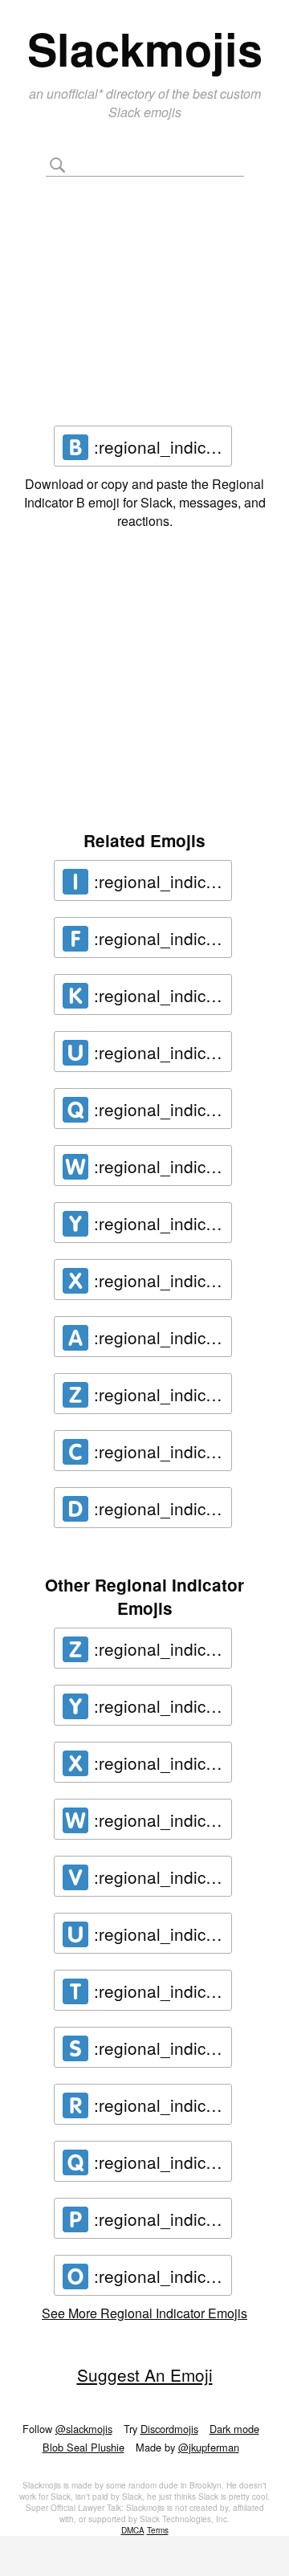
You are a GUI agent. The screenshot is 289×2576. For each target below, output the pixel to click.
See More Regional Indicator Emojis (144, 2313)
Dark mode (234, 2429)
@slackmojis (84, 2429)
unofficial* (76, 94)
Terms (158, 2530)
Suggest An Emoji (145, 2374)
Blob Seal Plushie (83, 2447)
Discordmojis (169, 2429)
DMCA (133, 2530)
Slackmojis (145, 48)
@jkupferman (209, 2447)
